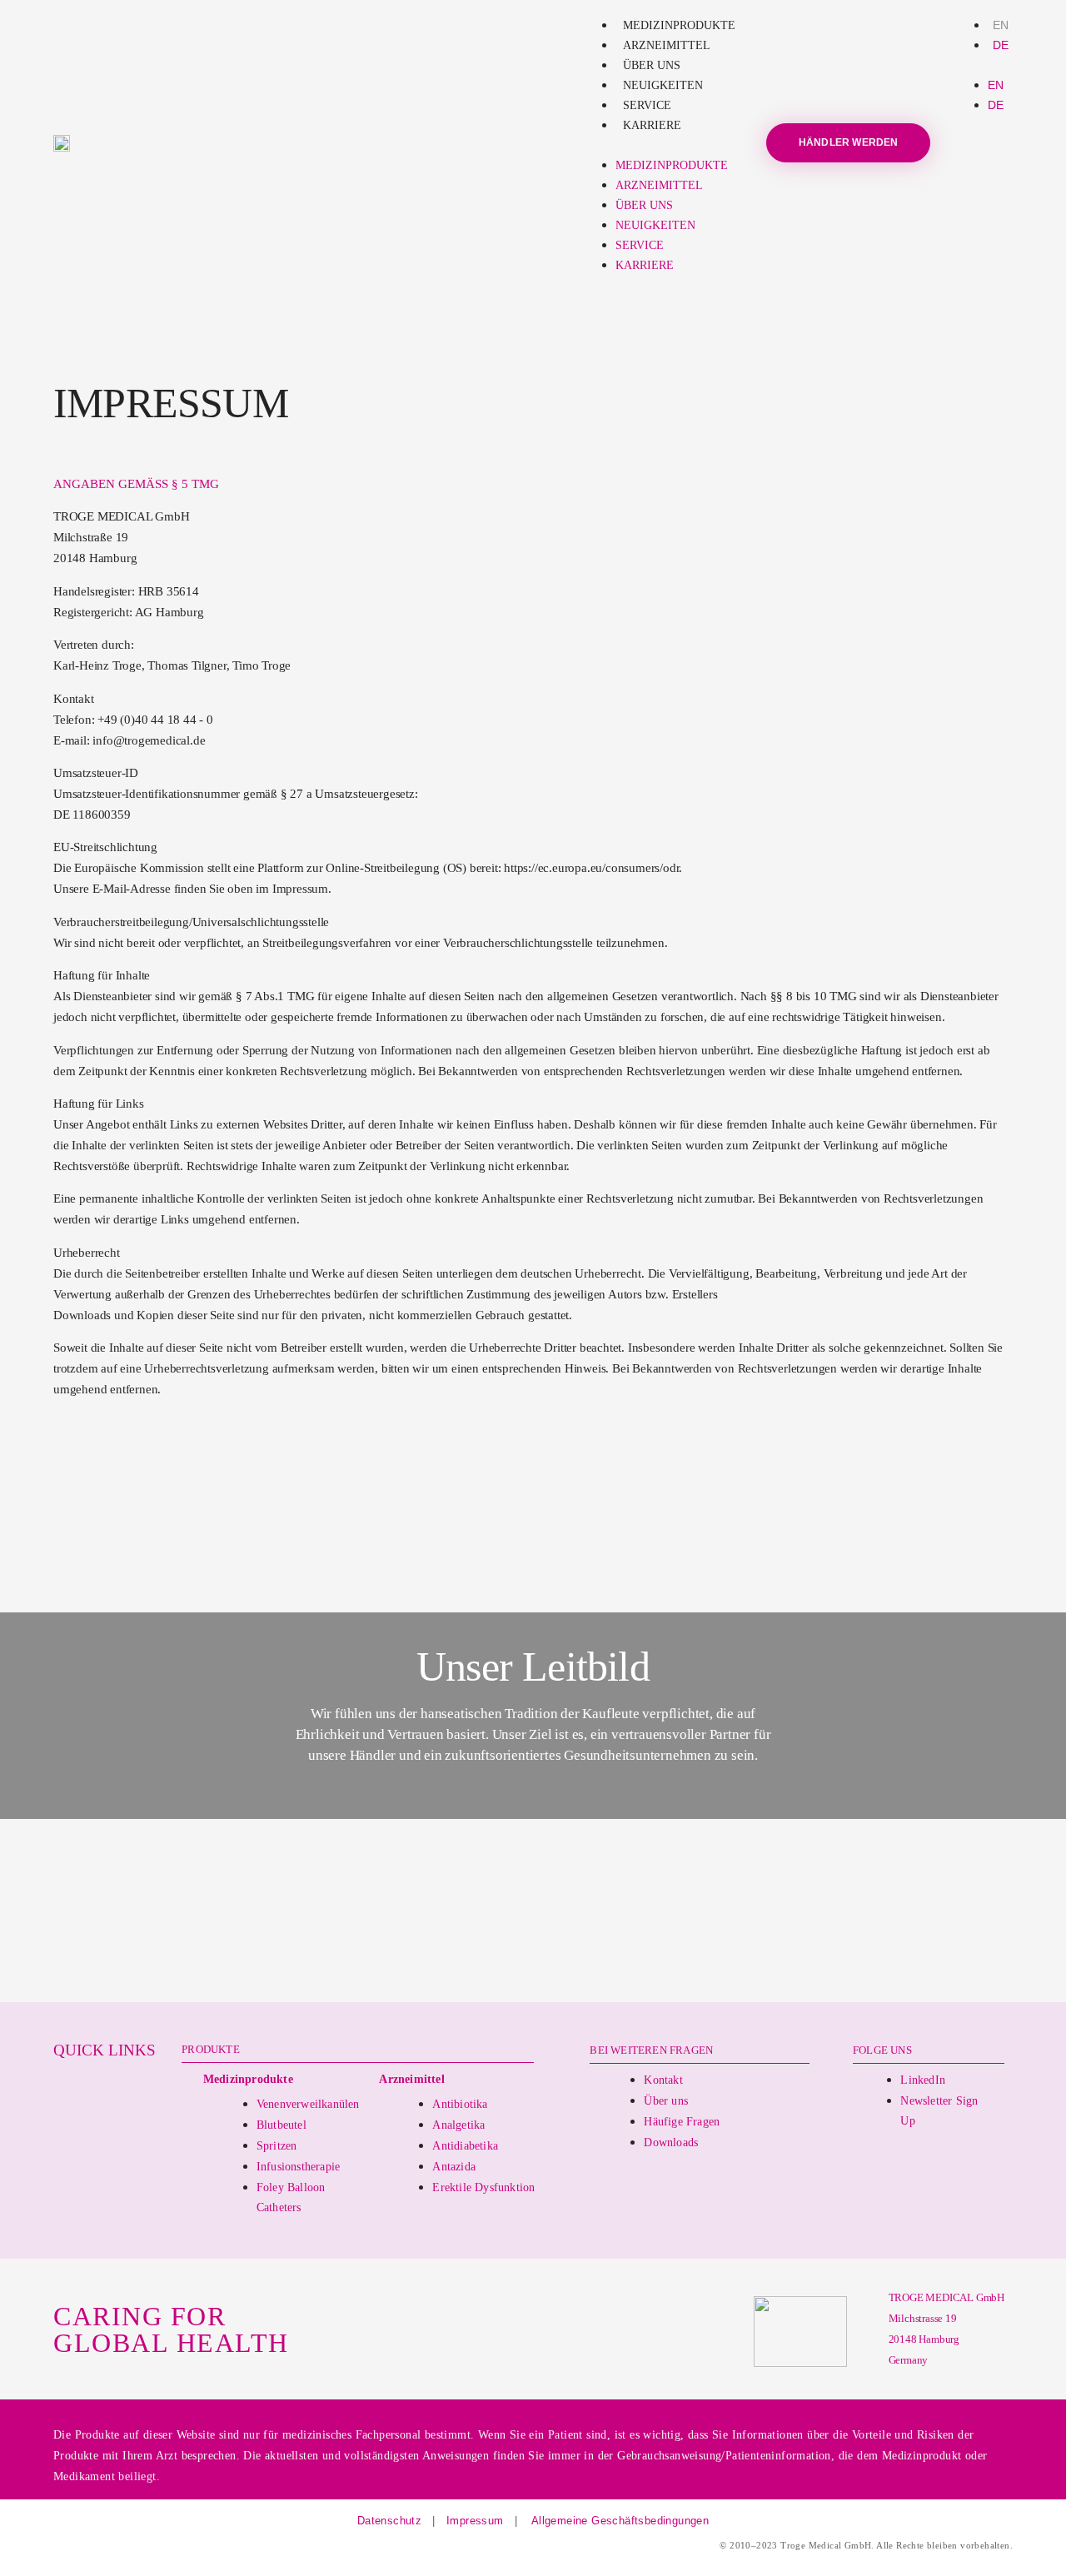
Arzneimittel (667, 45)
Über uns (652, 65)
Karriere (652, 125)
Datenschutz (389, 2521)
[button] (662, 145)
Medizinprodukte (679, 25)
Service (647, 105)
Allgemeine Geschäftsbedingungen (618, 2521)
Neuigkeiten (663, 85)
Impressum (475, 2521)
